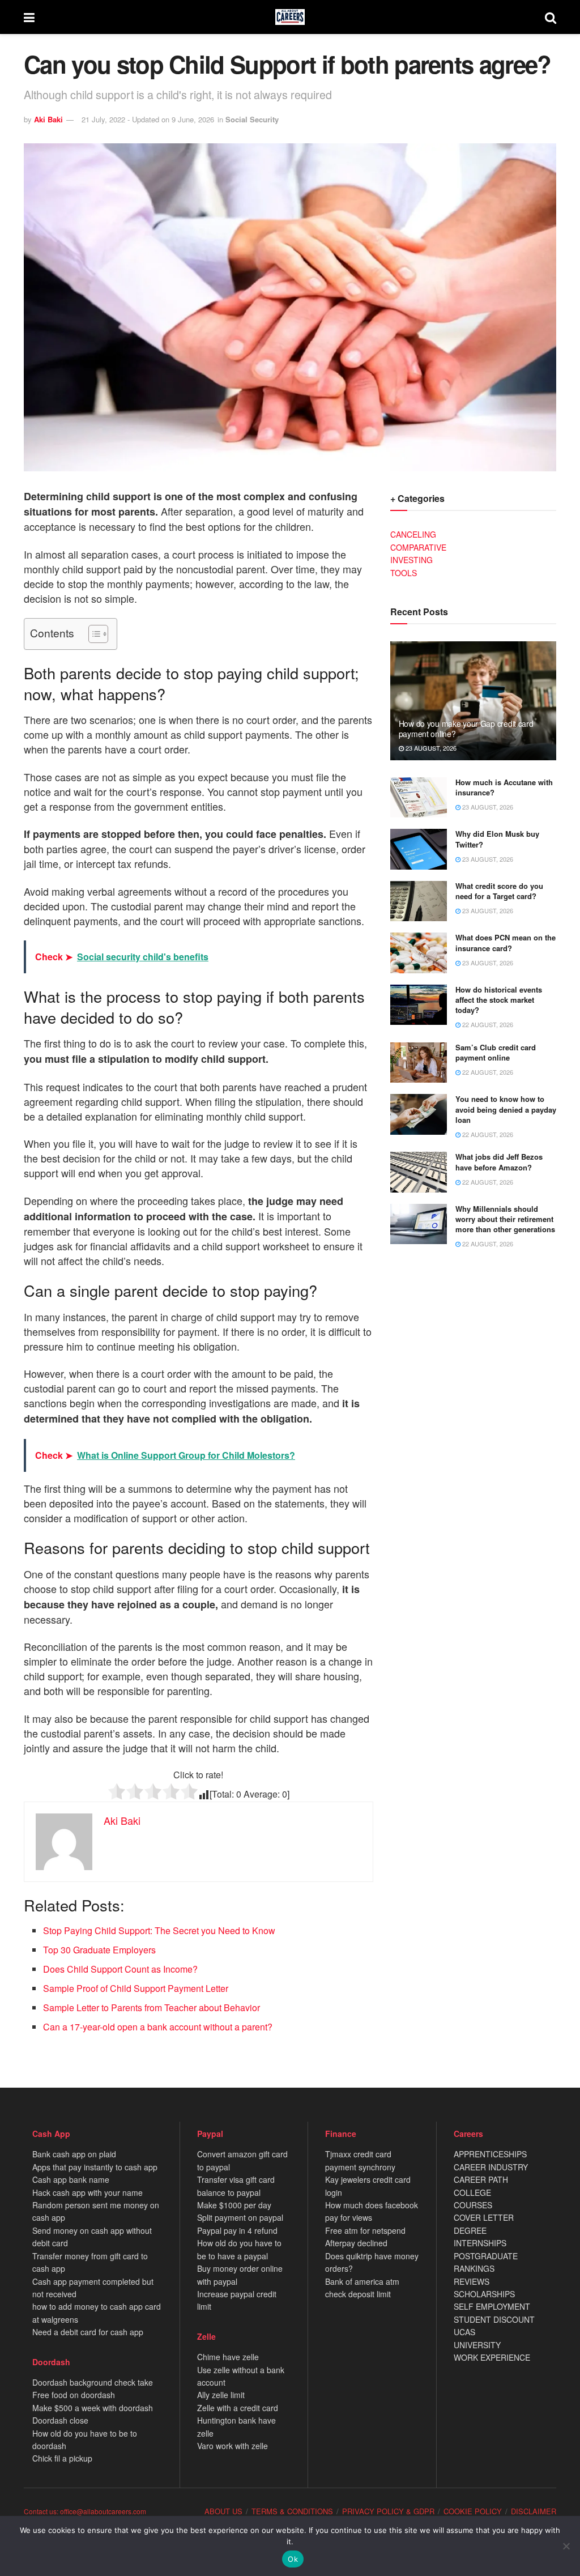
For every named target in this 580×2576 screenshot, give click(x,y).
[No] (566, 2546)
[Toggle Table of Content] (93, 634)
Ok (293, 2559)
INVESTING (411, 560)
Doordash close (60, 2420)
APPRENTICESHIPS (490, 2154)
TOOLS (404, 573)
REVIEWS (472, 2281)
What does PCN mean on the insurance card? (506, 942)
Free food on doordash (74, 2395)
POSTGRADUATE (486, 2256)
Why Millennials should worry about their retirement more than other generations (505, 1219)
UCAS (464, 2332)
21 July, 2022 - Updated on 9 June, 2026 (148, 119)
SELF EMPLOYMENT (492, 2306)
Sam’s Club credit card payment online (496, 1052)
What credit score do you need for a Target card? (499, 891)
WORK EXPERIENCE (492, 2357)
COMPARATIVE (418, 547)
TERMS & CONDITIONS (292, 2511)
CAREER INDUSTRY (491, 2167)
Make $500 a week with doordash (93, 2408)
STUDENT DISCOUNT (494, 2319)
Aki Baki (48, 119)
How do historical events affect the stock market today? (499, 1000)
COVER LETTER (484, 2217)
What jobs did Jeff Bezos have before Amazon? (499, 1162)
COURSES (473, 2205)
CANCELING (413, 534)
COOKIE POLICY (473, 2511)
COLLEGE (472, 2192)
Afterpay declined (356, 2243)
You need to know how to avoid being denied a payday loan (506, 1109)
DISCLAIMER (534, 2511)
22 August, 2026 (487, 1024)
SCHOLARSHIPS (484, 2294)
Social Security (252, 119)
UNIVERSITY (477, 2345)
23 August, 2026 (430, 748)
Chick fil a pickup (62, 2458)
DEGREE (470, 2230)
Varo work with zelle (233, 2446)
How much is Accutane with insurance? (504, 787)
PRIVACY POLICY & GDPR (388, 2511)
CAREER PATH (481, 2179)
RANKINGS (474, 2268)
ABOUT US (223, 2511)
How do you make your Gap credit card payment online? (466, 729)
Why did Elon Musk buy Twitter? (497, 839)
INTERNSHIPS (480, 2243)
